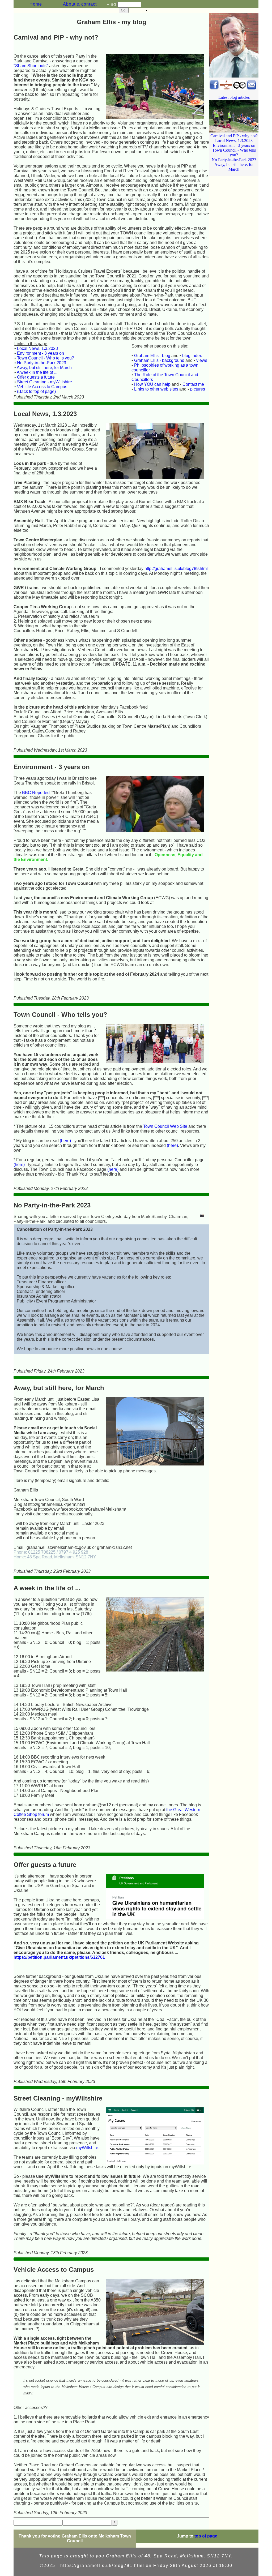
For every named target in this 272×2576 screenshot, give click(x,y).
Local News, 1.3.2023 (37, 348)
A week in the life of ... (37, 372)
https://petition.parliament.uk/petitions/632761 (59, 1957)
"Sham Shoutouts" (31, 66)
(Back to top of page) (36, 391)
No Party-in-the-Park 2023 (42, 363)
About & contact (80, 4)
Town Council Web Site (165, 1126)
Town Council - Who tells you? (46, 358)
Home (36, 4)
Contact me (193, 384)
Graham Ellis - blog (152, 356)
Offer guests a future (36, 377)
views (202, 360)
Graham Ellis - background (159, 360)
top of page (206, 2536)
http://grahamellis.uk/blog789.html (176, 569)
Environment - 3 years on (41, 353)
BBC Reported (36, 793)
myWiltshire (87, 2148)
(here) (65, 1141)
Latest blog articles (234, 97)
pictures (198, 389)
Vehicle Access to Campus (42, 387)
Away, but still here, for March (44, 368)
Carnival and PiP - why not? (234, 136)
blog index (192, 356)
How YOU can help (152, 384)
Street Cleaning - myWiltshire (44, 382)
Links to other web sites (156, 389)
